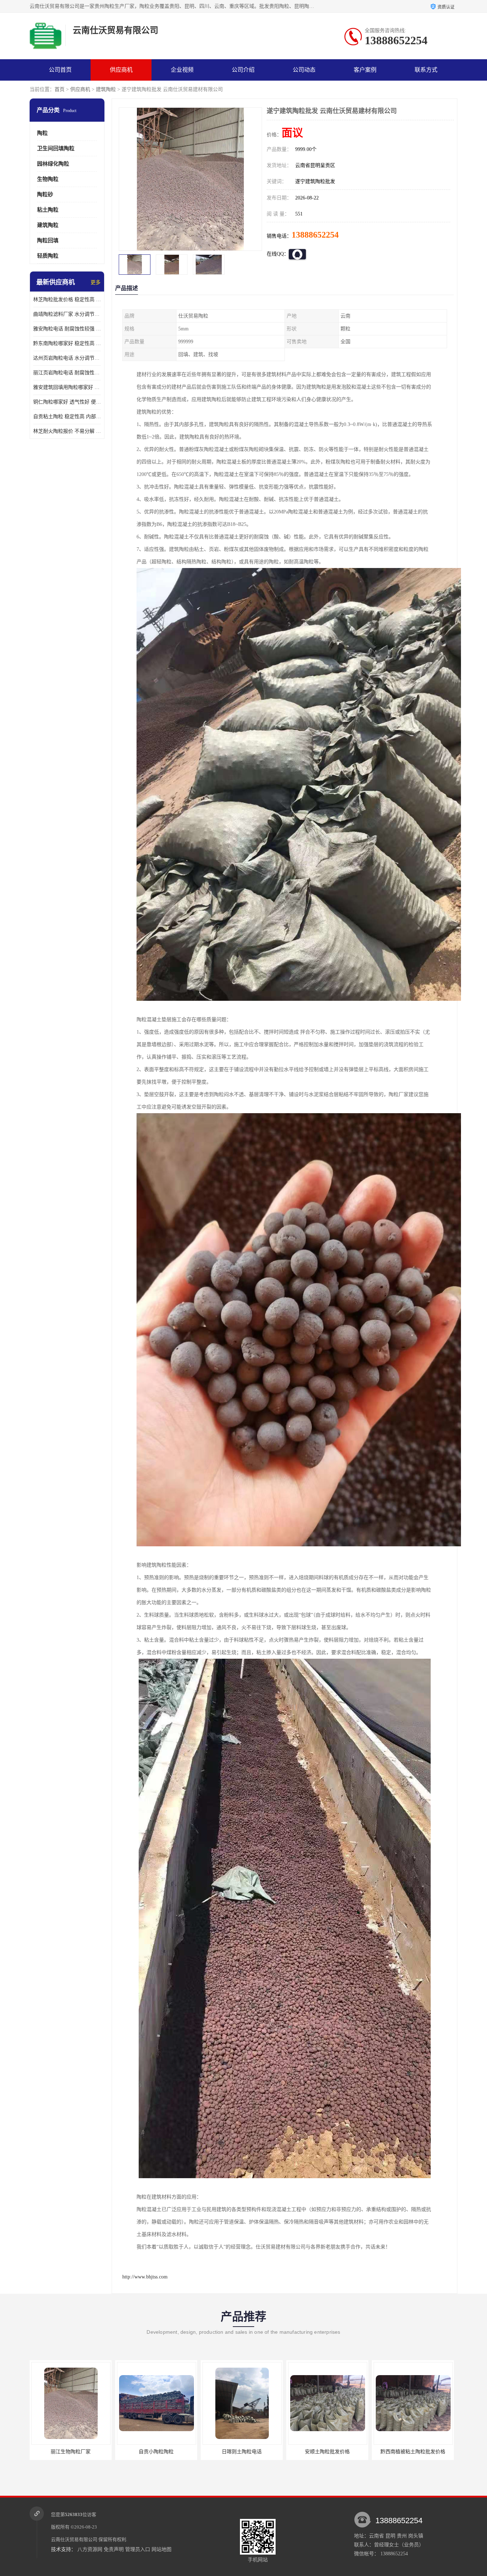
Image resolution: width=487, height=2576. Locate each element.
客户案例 (365, 70)
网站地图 (162, 2549)
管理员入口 (138, 2549)
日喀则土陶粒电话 (156, 2452)
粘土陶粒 (48, 210)
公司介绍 (243, 70)
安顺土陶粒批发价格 (242, 2452)
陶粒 (42, 133)
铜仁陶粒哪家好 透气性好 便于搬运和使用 (67, 402)
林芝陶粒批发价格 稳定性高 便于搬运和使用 (67, 300)
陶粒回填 (48, 240)
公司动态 (304, 70)
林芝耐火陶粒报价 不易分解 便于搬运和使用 (67, 431)
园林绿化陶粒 (53, 164)
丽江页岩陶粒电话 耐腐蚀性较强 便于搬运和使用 (67, 373)
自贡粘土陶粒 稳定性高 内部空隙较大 (67, 417)
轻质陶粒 (48, 256)
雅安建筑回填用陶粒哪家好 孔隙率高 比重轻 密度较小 (67, 387)
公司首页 (60, 70)
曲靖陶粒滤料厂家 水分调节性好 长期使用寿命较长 (67, 314)
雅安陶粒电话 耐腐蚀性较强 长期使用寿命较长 (67, 329)
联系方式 (426, 70)
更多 (96, 282)
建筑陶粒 (106, 89)
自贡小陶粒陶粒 (71, 2452)
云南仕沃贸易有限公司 (74, 2539)
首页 (60, 89)
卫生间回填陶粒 (56, 148)
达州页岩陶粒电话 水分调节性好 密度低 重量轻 (67, 358)
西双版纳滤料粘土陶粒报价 (413, 2452)
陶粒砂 (45, 194)
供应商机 (121, 70)
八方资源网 (90, 2549)
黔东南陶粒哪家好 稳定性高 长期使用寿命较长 (67, 343)
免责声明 (114, 2549)
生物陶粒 (48, 179)
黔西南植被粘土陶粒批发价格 (327, 2452)
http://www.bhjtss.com (145, 2277)
